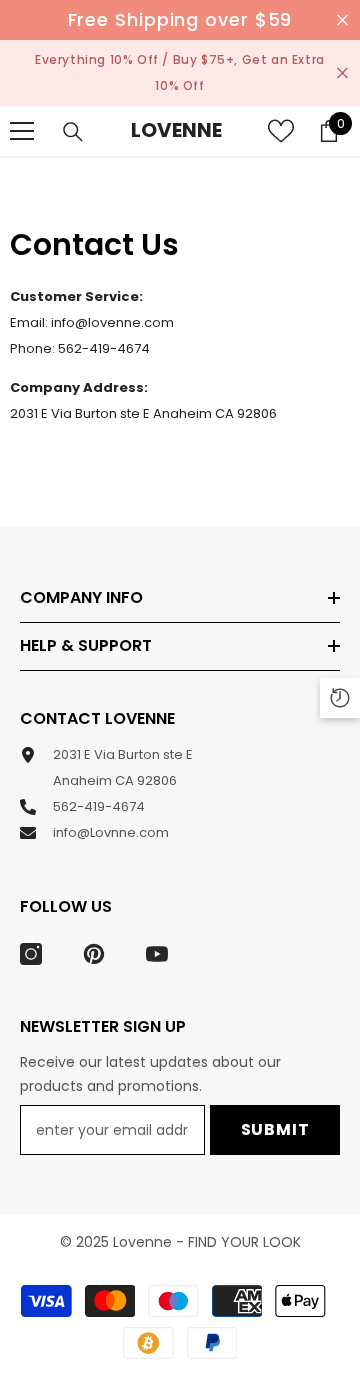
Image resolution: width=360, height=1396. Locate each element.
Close (342, 20)
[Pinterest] (94, 954)
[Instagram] (31, 954)
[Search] (73, 132)
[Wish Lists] (281, 131)
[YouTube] (157, 954)
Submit (275, 1129)
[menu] (22, 131)
